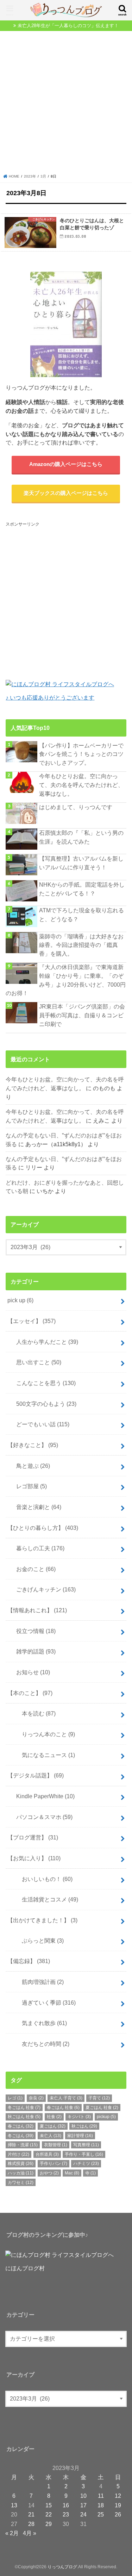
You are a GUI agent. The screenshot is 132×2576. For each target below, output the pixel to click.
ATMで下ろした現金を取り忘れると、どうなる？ (81, 915)
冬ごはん (21, 2136)
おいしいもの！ (42, 1879)
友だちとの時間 (40, 2044)
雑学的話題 (33, 1651)
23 (66, 2514)
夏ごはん (53, 2126)
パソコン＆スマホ (42, 1817)
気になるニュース (43, 1755)
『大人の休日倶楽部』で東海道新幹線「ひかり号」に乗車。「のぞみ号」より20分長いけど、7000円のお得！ (66, 980)
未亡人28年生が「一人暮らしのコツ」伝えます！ (68, 26)
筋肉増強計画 (37, 1982)
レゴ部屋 (29, 1486)
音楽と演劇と (36, 1507)
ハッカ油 (21, 2173)
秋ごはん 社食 (24, 2117)
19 (118, 2505)
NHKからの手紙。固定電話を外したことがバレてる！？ (82, 889)
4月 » (30, 2533)
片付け (18, 2154)
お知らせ (30, 1672)
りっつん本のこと (43, 1734)
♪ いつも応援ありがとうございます (50, 697)
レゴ (15, 2098)
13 (14, 2505)
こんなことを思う (43, 1383)
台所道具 (47, 2154)
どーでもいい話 (40, 1424)
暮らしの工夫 (37, 1548)
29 (49, 2524)
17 (83, 2505)
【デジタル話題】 (36, 1775)
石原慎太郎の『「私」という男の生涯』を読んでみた (81, 837)
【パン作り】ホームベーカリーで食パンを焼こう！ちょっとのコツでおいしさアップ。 (81, 754)
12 (118, 2496)
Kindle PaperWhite (43, 1796)
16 (66, 2505)
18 (101, 2505)
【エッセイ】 (32, 1321)
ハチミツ (86, 2164)
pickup (106, 2117)
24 (83, 2514)
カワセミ (21, 2183)
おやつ (49, 2173)
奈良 (36, 2098)
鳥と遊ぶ (30, 1466)
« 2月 (12, 2533)
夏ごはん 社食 (102, 2108)
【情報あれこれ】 (37, 1610)
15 (49, 2505)
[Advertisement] (66, 104)
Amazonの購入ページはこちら (66, 464)
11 (101, 2496)
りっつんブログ (62, 2567)
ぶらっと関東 (37, 1941)
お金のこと (33, 1569)
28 (31, 2524)
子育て (99, 2098)
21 (31, 2514)
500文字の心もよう (43, 1404)
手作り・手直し (84, 2154)
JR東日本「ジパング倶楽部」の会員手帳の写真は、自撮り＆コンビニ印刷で (82, 1015)
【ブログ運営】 (33, 1837)
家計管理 (80, 2136)
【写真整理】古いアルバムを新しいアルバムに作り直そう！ (81, 863)
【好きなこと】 (33, 1445)
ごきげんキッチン (43, 1589)
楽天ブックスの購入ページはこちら (66, 493)
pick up (20, 1300)
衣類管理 (56, 2145)
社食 (54, 2117)
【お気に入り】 (34, 1858)
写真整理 (86, 2145)
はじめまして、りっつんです (76, 807)
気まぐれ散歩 (39, 2023)
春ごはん (21, 2126)
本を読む (33, 1713)
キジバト (79, 2117)
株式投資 (21, 2164)
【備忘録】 (29, 1961)
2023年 (30, 176)
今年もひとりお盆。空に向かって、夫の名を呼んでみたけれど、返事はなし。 (81, 785)
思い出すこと (36, 1362)
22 (49, 2514)
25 (101, 2514)
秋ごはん (84, 2126)
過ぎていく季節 (43, 2003)
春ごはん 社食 (63, 2108)
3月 (43, 176)
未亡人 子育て (66, 2098)
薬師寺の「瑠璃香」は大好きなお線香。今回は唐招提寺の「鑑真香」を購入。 (81, 945)
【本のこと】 (30, 1693)
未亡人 (51, 2136)
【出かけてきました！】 (42, 1920)
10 (83, 2496)
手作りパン (54, 2164)
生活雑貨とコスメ (44, 1899)
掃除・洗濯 (23, 2145)
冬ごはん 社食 (24, 2108)
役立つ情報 (33, 1631)
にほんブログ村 (25, 2268)
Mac (72, 2173)
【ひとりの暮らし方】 (43, 1528)
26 (118, 2514)
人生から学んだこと (44, 1342)
